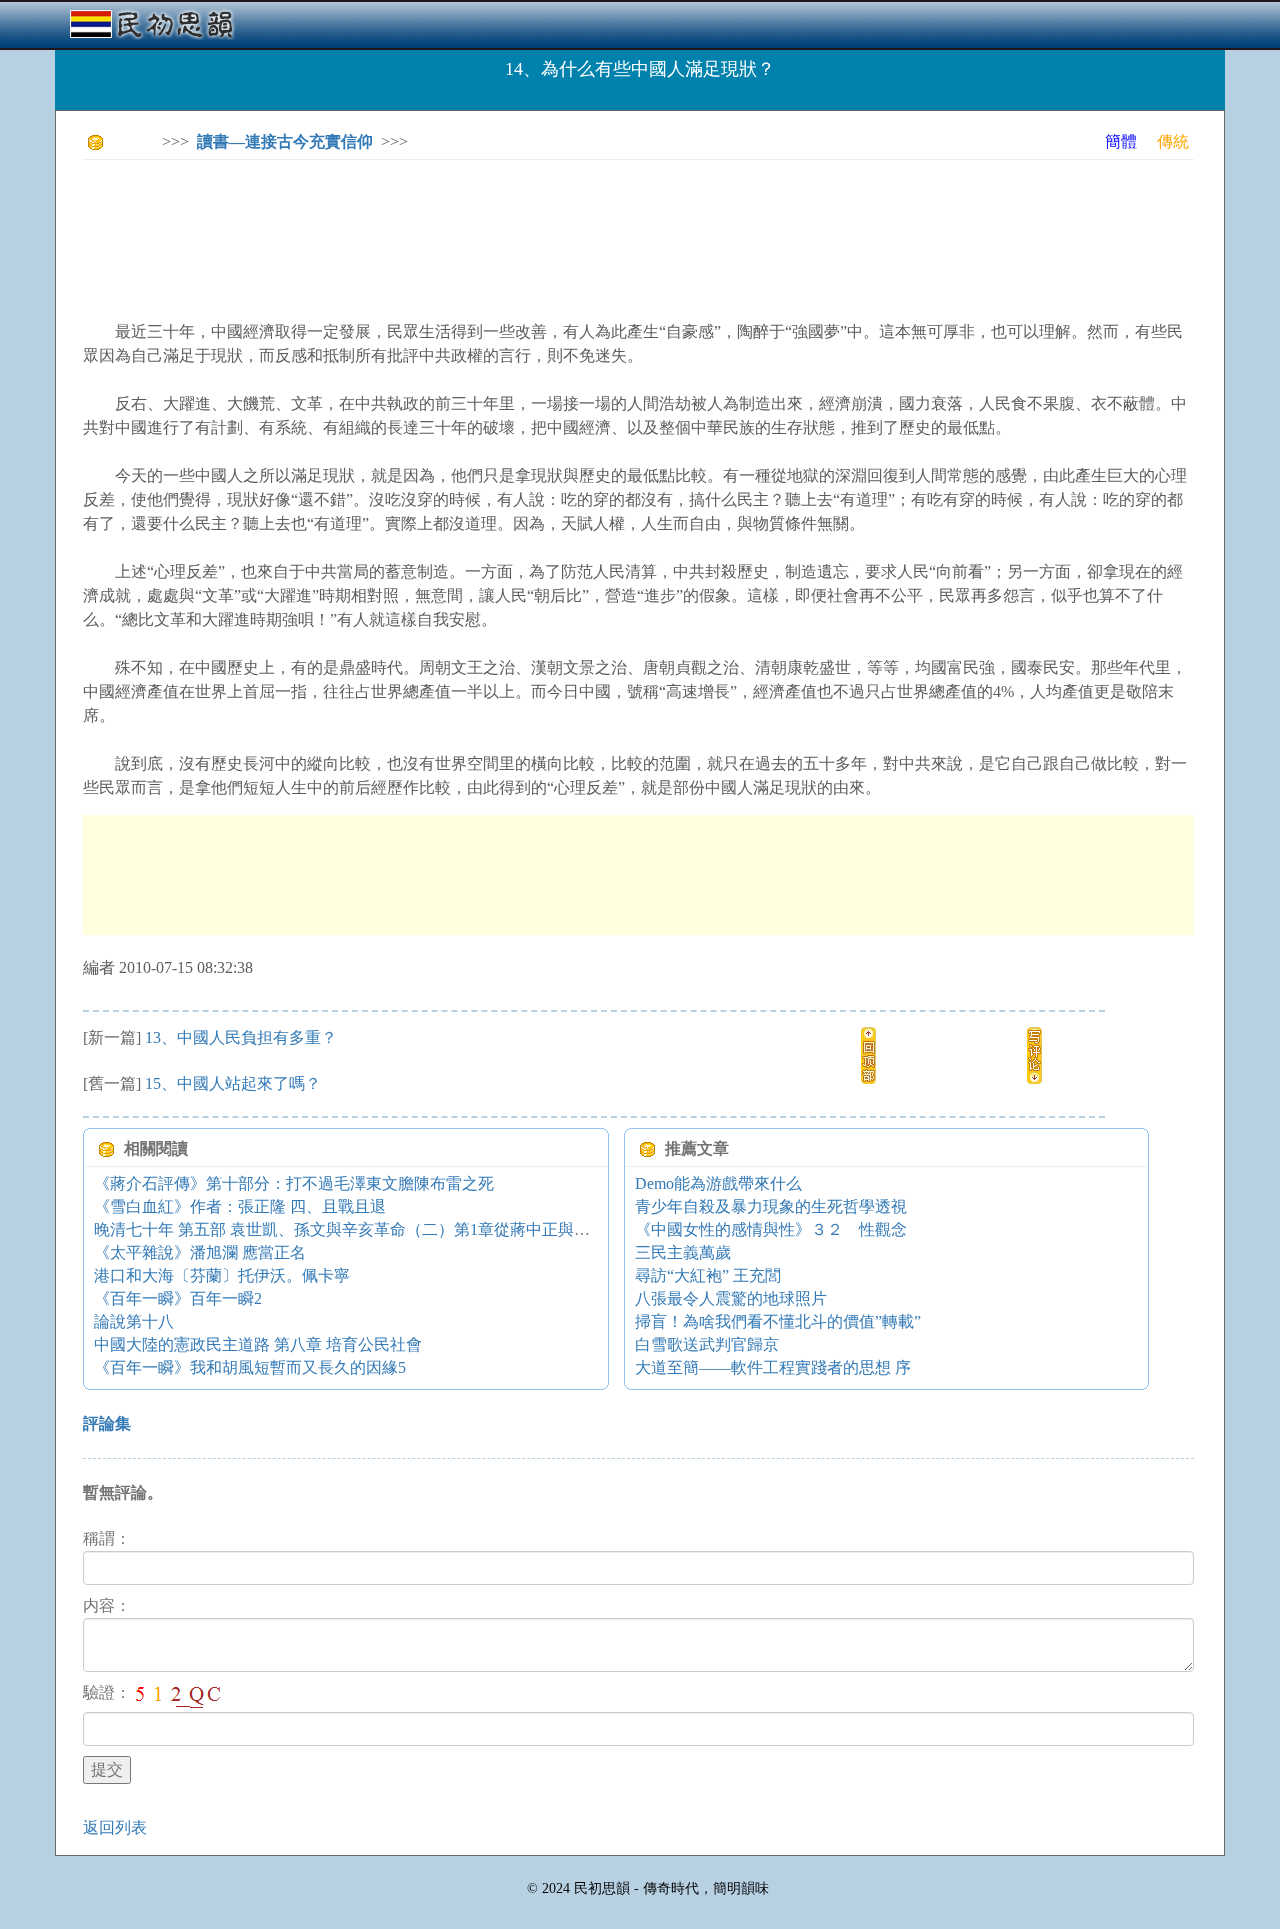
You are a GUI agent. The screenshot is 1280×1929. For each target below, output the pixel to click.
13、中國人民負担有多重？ (241, 1037)
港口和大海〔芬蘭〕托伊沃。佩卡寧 (222, 1275)
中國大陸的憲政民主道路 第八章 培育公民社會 (258, 1344)
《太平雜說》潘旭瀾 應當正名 (200, 1252)
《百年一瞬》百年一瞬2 (178, 1298)
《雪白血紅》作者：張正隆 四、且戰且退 (240, 1206)
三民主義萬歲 (683, 1252)
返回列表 (115, 1827)
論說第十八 (134, 1321)
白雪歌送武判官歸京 (707, 1344)
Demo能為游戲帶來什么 (718, 1183)
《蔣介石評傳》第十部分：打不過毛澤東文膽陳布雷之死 (294, 1183)
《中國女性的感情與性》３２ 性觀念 (771, 1229)
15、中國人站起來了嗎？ (233, 1083)
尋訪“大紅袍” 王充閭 (708, 1275)
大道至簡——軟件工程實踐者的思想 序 (773, 1367)
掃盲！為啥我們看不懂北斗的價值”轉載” (778, 1321)
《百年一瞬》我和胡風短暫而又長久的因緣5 (250, 1367)
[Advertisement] (447, 220)
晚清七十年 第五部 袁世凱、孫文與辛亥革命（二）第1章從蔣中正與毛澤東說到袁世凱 (398, 1229)
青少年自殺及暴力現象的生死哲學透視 (771, 1206)
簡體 (1121, 141)
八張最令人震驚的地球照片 (731, 1298)
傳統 (1173, 141)
